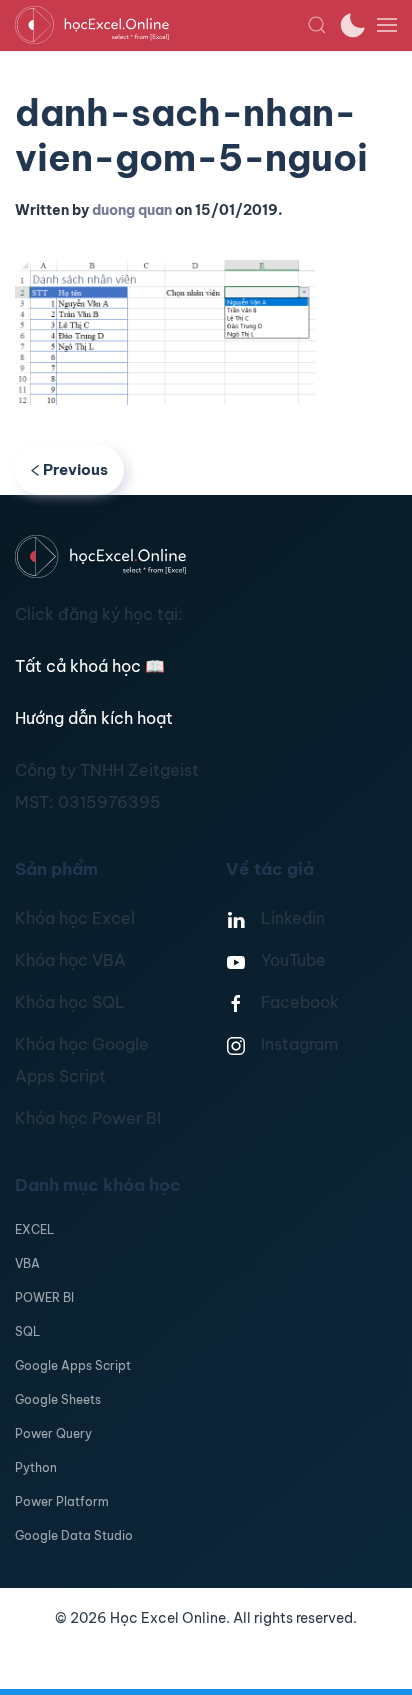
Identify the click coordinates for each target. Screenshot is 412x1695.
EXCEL (34, 1229)
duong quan (132, 210)
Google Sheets (58, 1399)
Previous (75, 469)
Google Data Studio (74, 1535)
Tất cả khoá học (90, 666)
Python (36, 1467)
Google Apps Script (73, 1365)
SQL (27, 1331)
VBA (27, 1263)
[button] (317, 25)
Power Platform (62, 1501)
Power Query (53, 1433)
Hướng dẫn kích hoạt (94, 718)
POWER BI (44, 1297)
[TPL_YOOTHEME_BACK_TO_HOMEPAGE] (161, 25)
